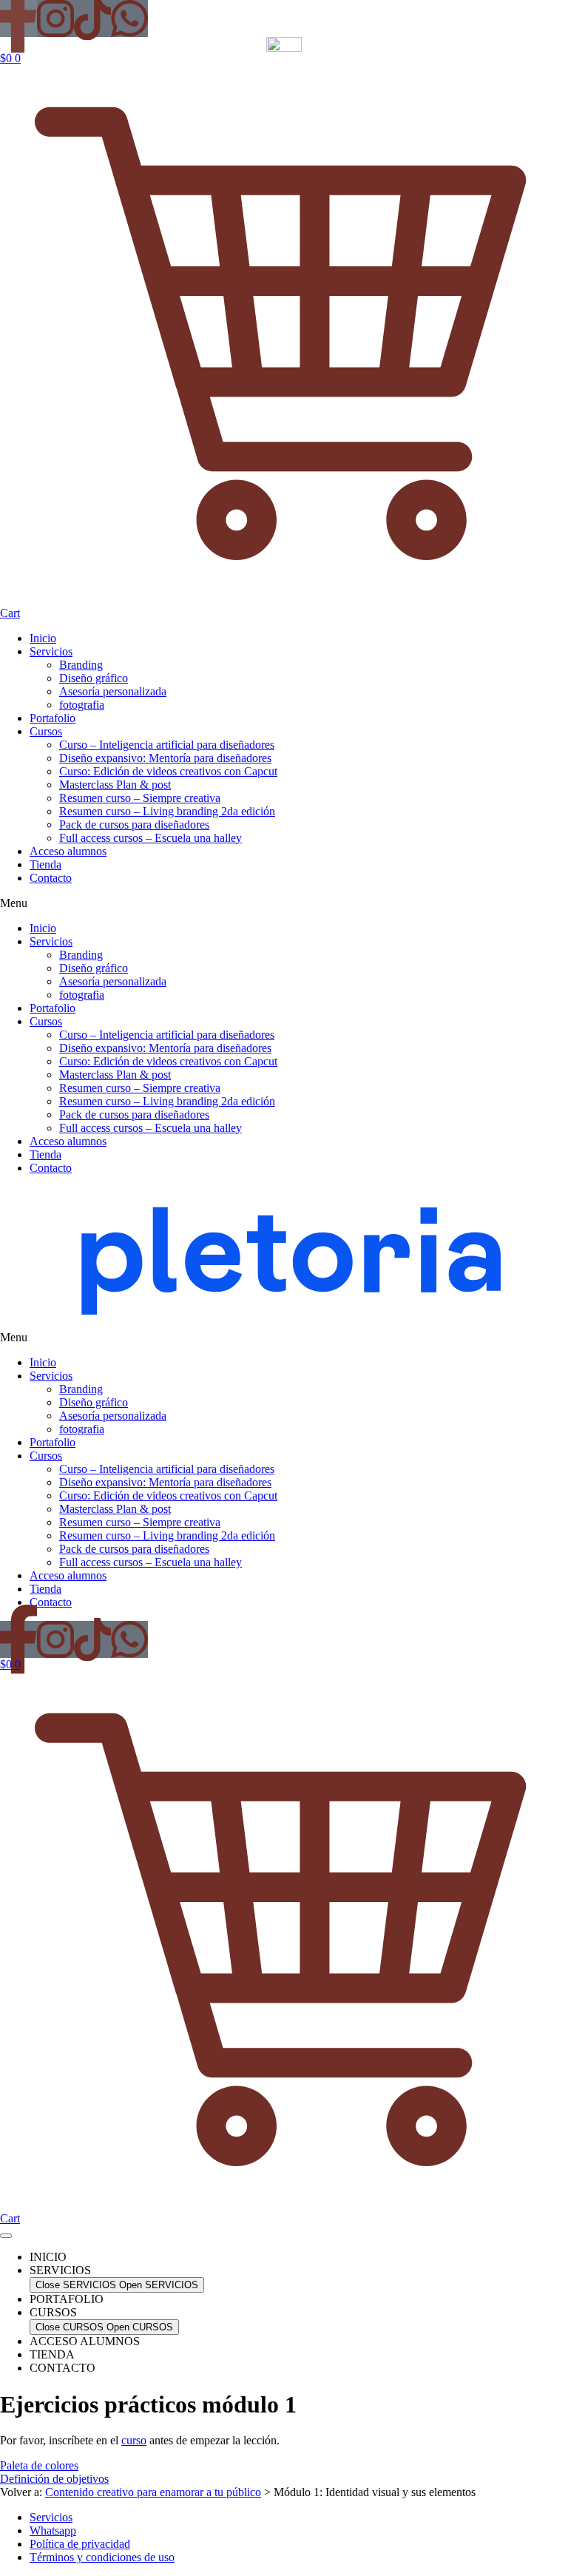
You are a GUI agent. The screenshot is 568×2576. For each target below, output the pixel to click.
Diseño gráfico (94, 678)
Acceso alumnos (68, 851)
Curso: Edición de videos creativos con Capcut (168, 771)
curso (134, 2440)
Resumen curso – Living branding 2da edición (167, 811)
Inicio (43, 638)
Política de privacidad (80, 2544)
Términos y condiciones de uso (102, 2557)
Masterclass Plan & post (115, 785)
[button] (284, 903)
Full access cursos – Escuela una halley (151, 838)
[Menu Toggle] (6, 2236)
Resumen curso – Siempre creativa (140, 798)
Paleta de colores (39, 2465)
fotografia (82, 705)
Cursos (46, 731)
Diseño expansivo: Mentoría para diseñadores (165, 758)
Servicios (51, 651)
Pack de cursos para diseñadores (134, 825)
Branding (81, 665)
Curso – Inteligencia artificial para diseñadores (167, 745)
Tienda (45, 864)
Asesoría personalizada (113, 691)
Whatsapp (53, 2531)
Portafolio (53, 718)
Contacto (51, 878)
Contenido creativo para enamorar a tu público (153, 2492)
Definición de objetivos (54, 2479)
